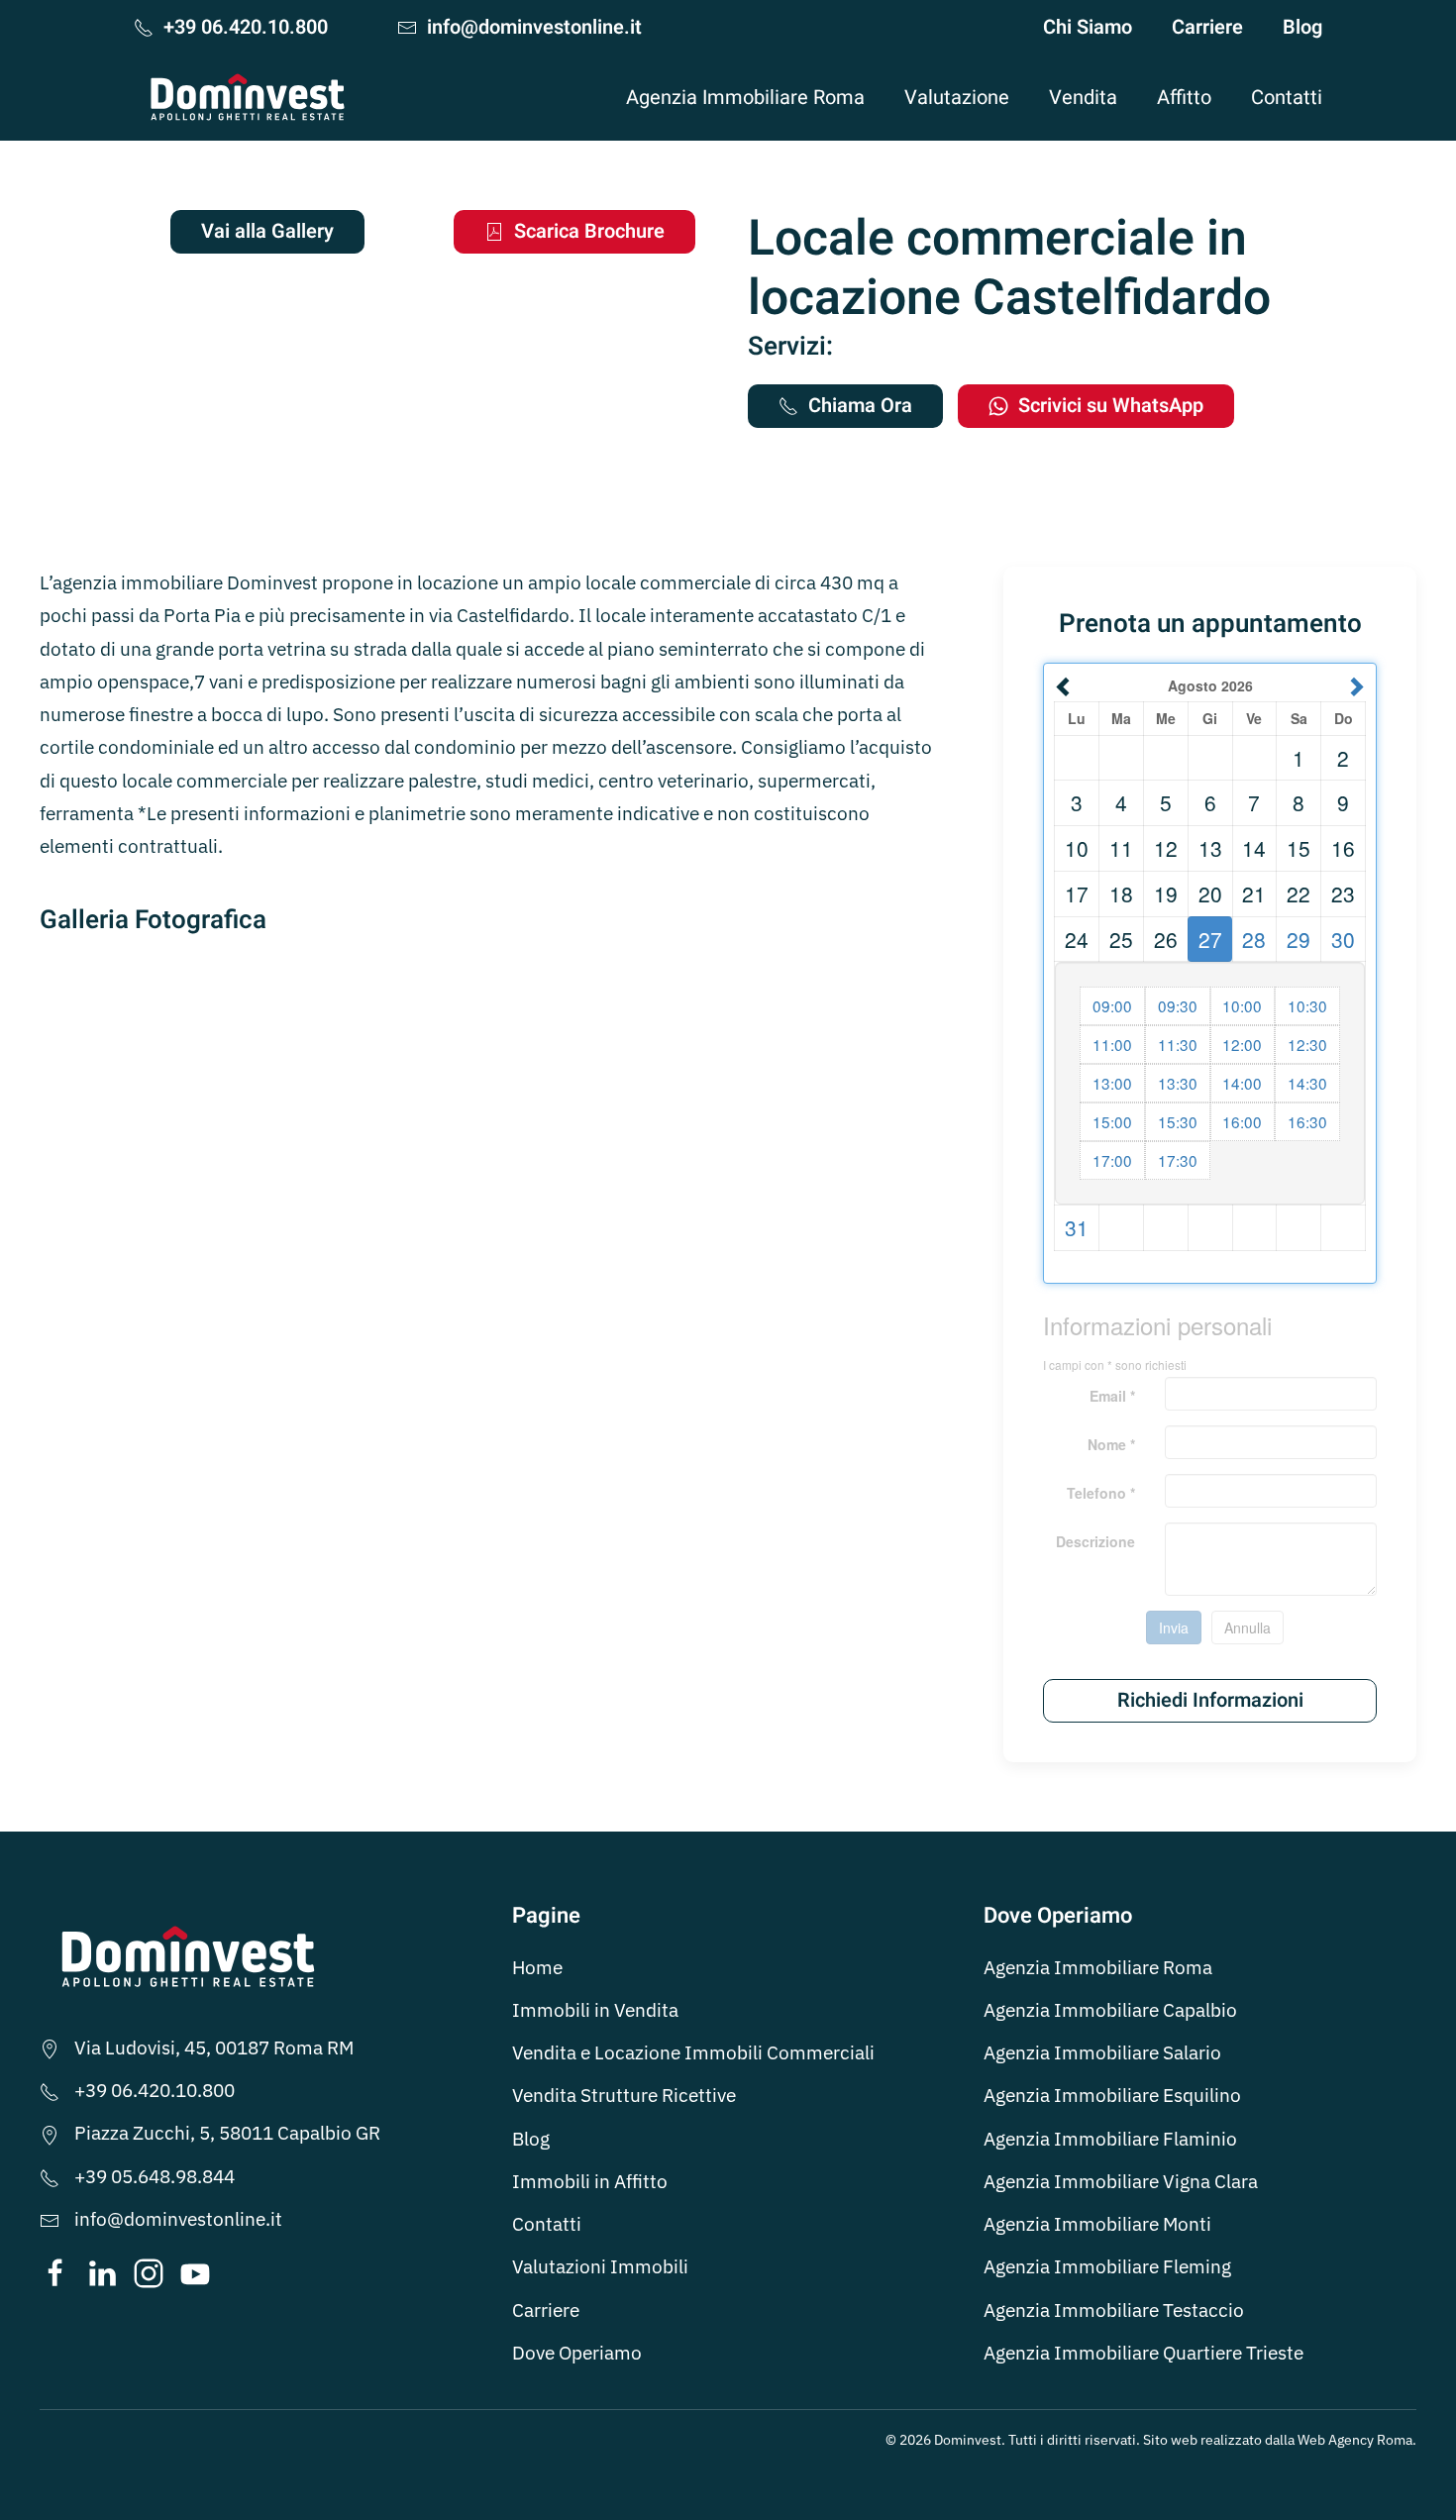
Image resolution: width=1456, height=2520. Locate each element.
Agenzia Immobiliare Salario (1102, 2052)
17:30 (1178, 1160)
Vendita (1083, 98)
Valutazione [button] (957, 98)
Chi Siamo (1088, 27)
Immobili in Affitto (590, 2181)
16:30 (1307, 1121)
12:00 (1242, 1044)
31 (1077, 1227)
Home (537, 1967)
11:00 (1112, 1044)
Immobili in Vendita (595, 2010)
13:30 (1178, 1083)
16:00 (1242, 1121)
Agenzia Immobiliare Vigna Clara (1121, 2181)
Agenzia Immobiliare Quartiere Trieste (1144, 2353)
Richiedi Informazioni (1210, 1700)
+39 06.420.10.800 (246, 27)
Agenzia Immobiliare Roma (1098, 1967)
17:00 (1112, 1160)
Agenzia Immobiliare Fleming (1107, 2266)
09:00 (1112, 1005)
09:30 (1178, 1005)
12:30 (1307, 1044)
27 (1210, 939)
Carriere (1207, 27)
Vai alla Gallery (267, 231)
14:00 (1242, 1083)
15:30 (1178, 1121)
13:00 (1112, 1083)
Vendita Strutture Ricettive (624, 2095)
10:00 (1242, 1005)
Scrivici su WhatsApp (1111, 406)
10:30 (1307, 1005)
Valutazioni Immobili (600, 2266)
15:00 (1112, 1121)
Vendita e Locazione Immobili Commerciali (693, 2052)
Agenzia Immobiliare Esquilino (1112, 2095)
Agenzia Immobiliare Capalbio (1110, 2010)
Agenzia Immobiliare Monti (1097, 2224)
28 (1254, 939)
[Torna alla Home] (248, 97)
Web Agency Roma (1355, 2440)
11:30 (1178, 1044)
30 (1343, 939)
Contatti (1287, 98)
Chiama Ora (860, 406)
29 (1299, 939)
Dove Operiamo (577, 2353)
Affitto (1184, 98)
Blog (1302, 27)
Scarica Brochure (589, 231)
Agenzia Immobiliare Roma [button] (745, 98)
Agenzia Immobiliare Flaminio (1110, 2139)
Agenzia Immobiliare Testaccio (1114, 2310)
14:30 (1307, 1083)
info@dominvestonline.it (534, 27)
